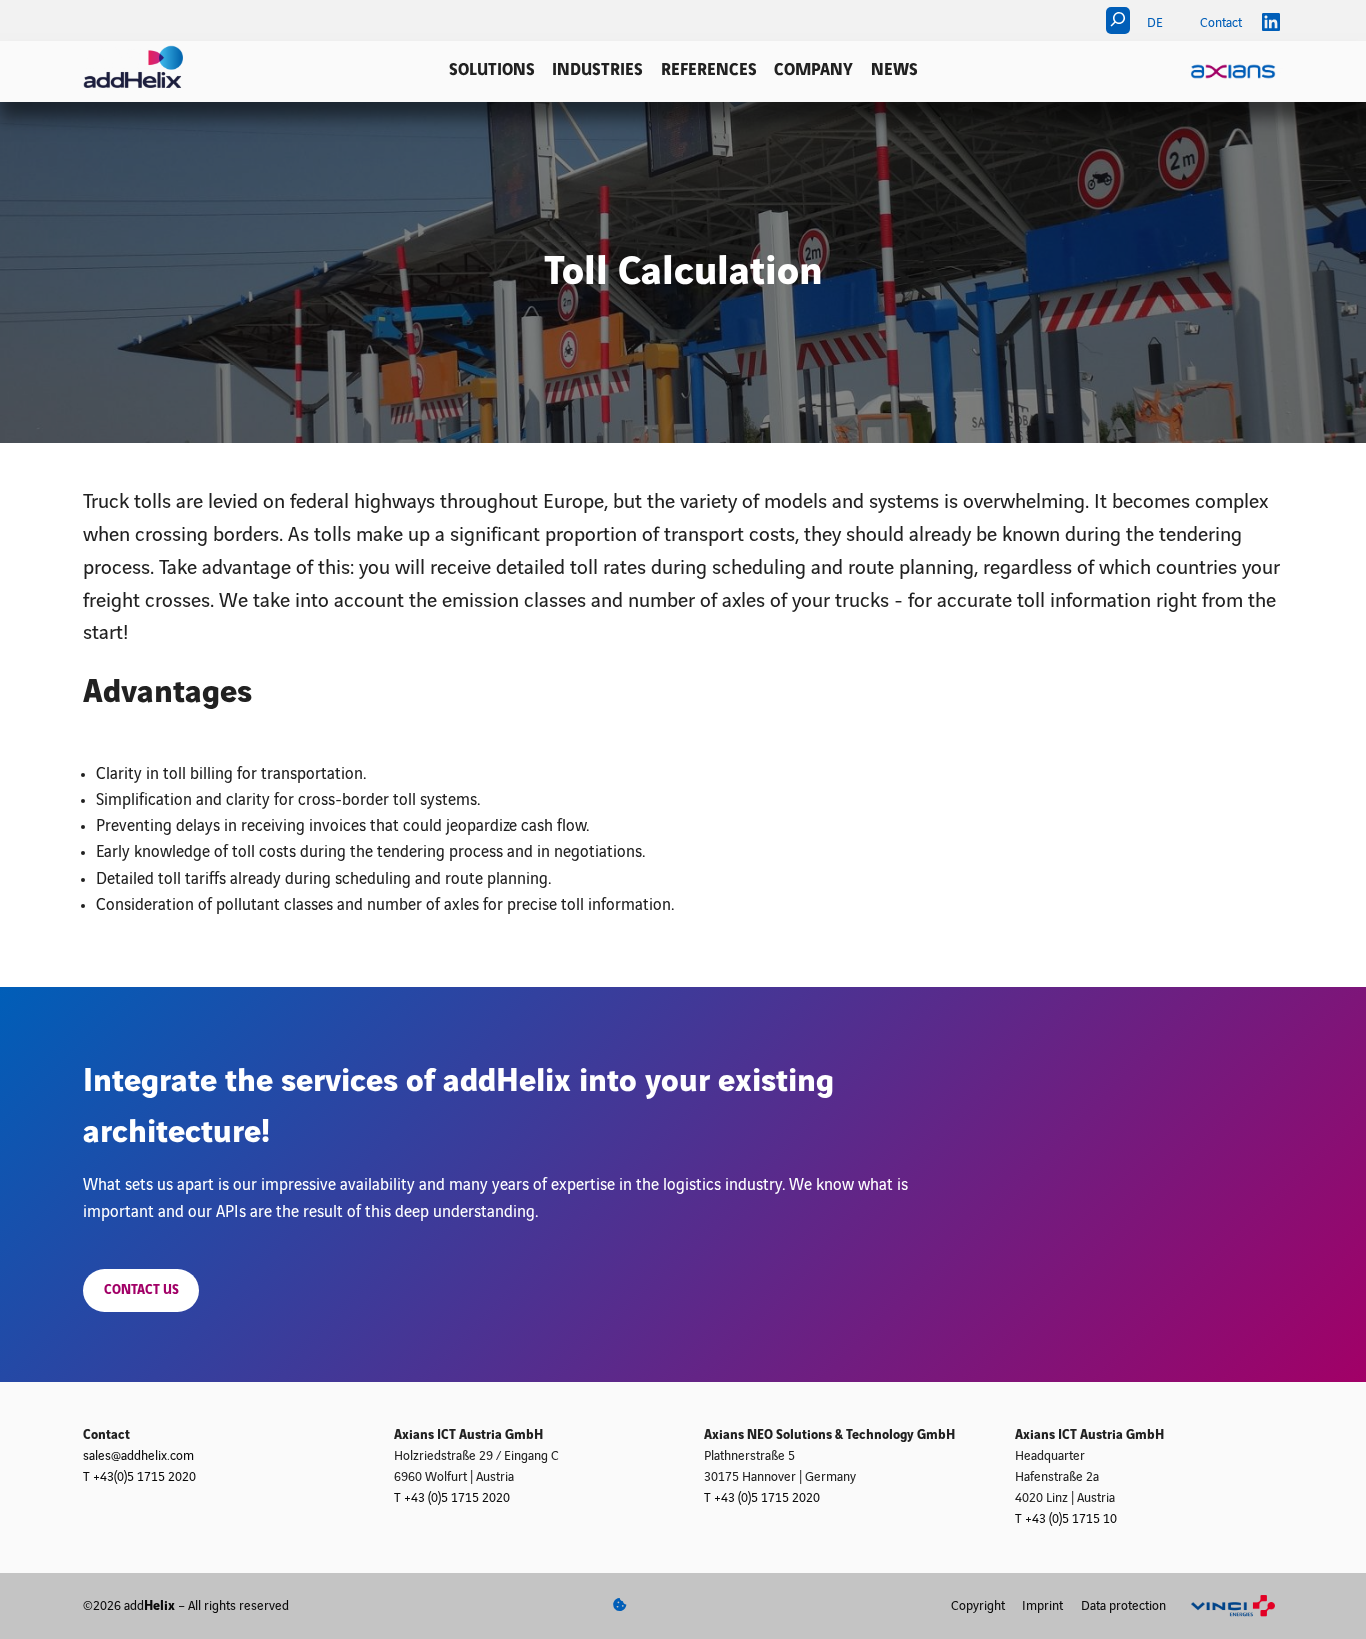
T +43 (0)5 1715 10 (1066, 1519)
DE (1155, 23)
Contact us (141, 1290)
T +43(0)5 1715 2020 (139, 1477)
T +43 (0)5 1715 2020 (452, 1498)
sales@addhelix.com (138, 1456)
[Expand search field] (1118, 20)
